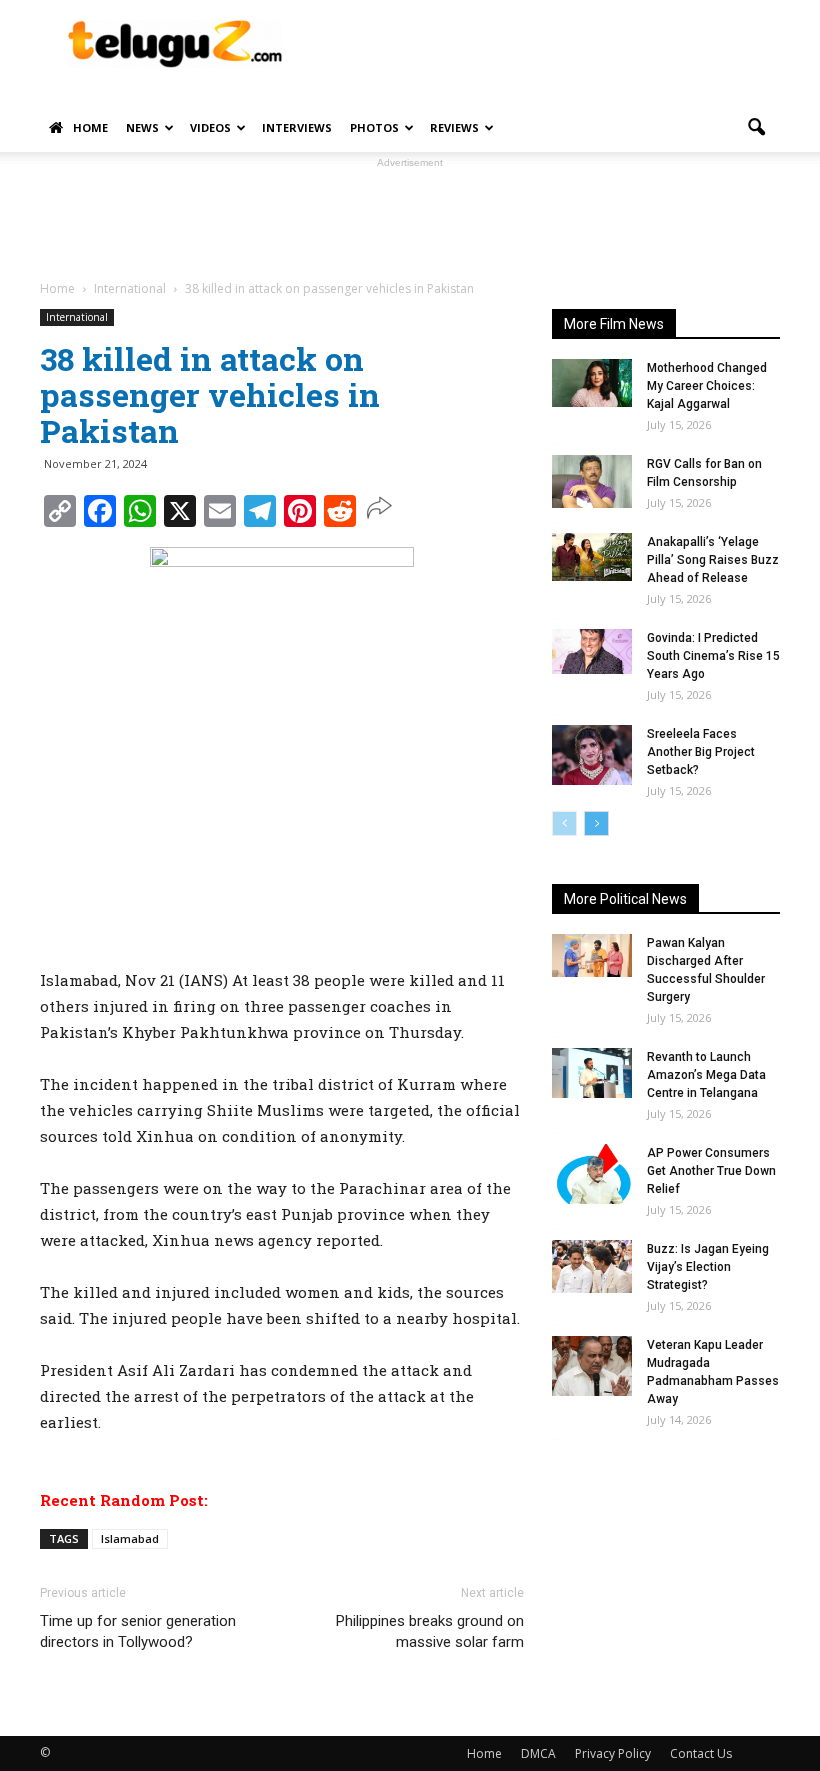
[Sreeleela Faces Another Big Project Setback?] (592, 755)
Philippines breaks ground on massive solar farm (430, 1631)
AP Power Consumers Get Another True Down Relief (711, 1171)
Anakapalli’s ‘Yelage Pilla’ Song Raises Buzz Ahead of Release (713, 560)
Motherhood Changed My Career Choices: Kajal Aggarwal (707, 386)
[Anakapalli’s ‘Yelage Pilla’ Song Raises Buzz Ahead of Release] (592, 557)
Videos (210, 127)
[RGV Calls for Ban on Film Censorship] (592, 481)
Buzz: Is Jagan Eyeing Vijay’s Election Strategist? (708, 1267)
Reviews (454, 127)
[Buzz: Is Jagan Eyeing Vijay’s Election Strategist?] (592, 1266)
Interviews (297, 127)
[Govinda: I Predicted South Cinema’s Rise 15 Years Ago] (592, 651)
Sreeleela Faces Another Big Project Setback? (701, 752)
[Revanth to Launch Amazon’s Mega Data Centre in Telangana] (592, 1073)
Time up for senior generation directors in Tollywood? (138, 1631)
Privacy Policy (613, 1753)
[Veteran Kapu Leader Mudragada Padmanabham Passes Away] (592, 1366)
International (77, 317)
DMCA (538, 1753)
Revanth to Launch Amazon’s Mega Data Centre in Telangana (706, 1075)
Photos (374, 127)
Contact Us (701, 1753)
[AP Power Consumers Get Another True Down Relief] (592, 1174)
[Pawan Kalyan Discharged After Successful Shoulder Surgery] (592, 955)
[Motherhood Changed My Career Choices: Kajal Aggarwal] (592, 383)
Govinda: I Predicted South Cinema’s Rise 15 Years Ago (713, 656)
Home (90, 127)
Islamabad (130, 1538)
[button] (756, 128)
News (142, 127)
